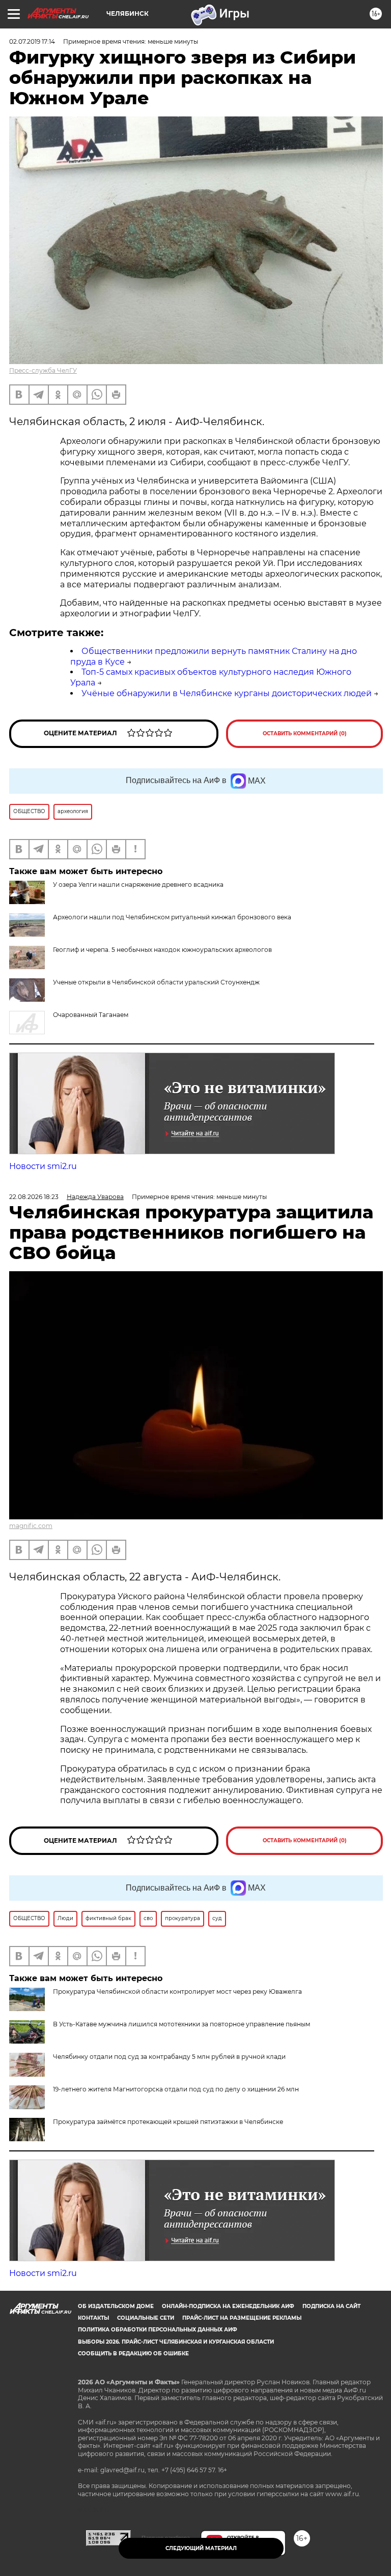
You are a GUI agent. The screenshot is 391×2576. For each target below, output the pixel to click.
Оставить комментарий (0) (305, 733)
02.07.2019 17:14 (32, 41)
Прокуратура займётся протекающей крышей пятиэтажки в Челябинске (168, 2122)
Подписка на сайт (331, 2306)
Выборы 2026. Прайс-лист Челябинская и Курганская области (176, 2342)
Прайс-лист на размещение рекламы (242, 2318)
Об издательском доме (116, 2306)
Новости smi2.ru (43, 1166)
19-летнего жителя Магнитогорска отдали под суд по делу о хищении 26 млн (176, 2089)
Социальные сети (146, 2318)
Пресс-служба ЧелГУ (43, 370)
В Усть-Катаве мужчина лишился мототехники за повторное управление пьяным (181, 2024)
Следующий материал (201, 2548)
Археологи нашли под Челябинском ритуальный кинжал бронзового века (172, 917)
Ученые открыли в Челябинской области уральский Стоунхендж (156, 982)
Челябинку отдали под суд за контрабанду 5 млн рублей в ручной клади (169, 2057)
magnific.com (31, 1526)
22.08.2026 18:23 (34, 1197)
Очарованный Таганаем (91, 1015)
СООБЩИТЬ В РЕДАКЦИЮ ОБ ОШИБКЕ (133, 2354)
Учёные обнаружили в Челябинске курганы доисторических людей (227, 693)
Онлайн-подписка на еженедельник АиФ (228, 2306)
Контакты (93, 2318)
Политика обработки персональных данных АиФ (158, 2330)
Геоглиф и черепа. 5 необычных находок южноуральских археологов (162, 950)
